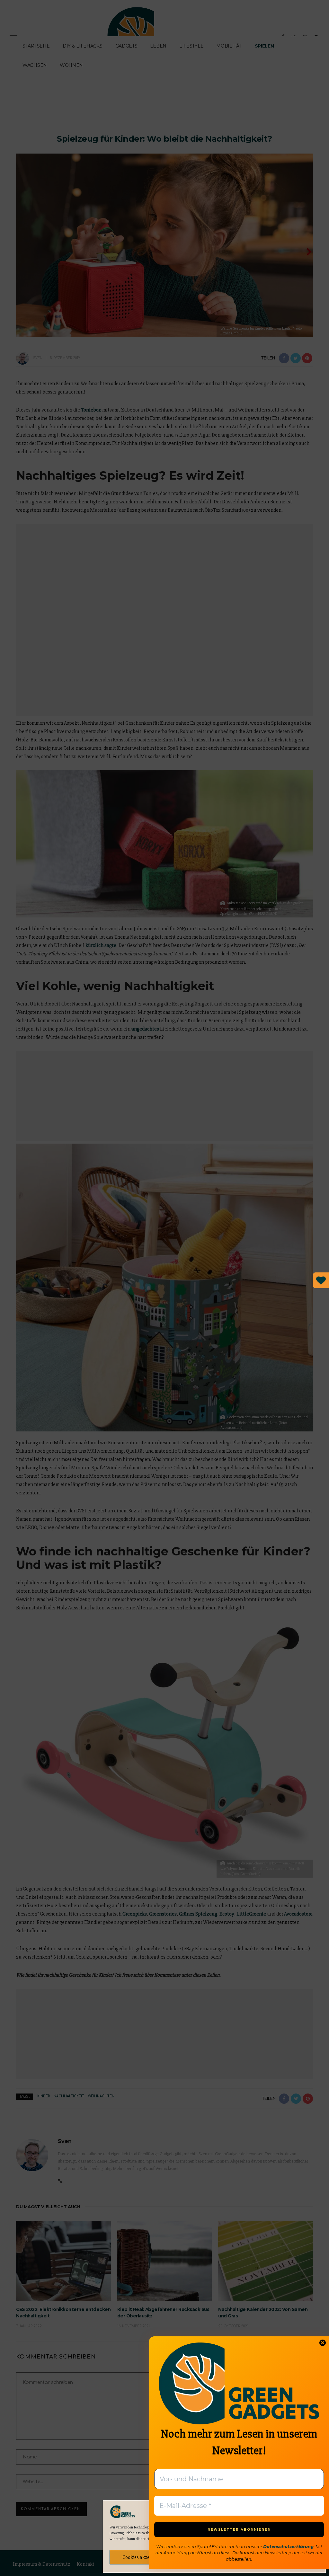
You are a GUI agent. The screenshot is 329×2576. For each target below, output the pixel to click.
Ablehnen (214, 2557)
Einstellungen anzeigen (285, 2557)
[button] (316, 2512)
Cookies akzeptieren (143, 2557)
